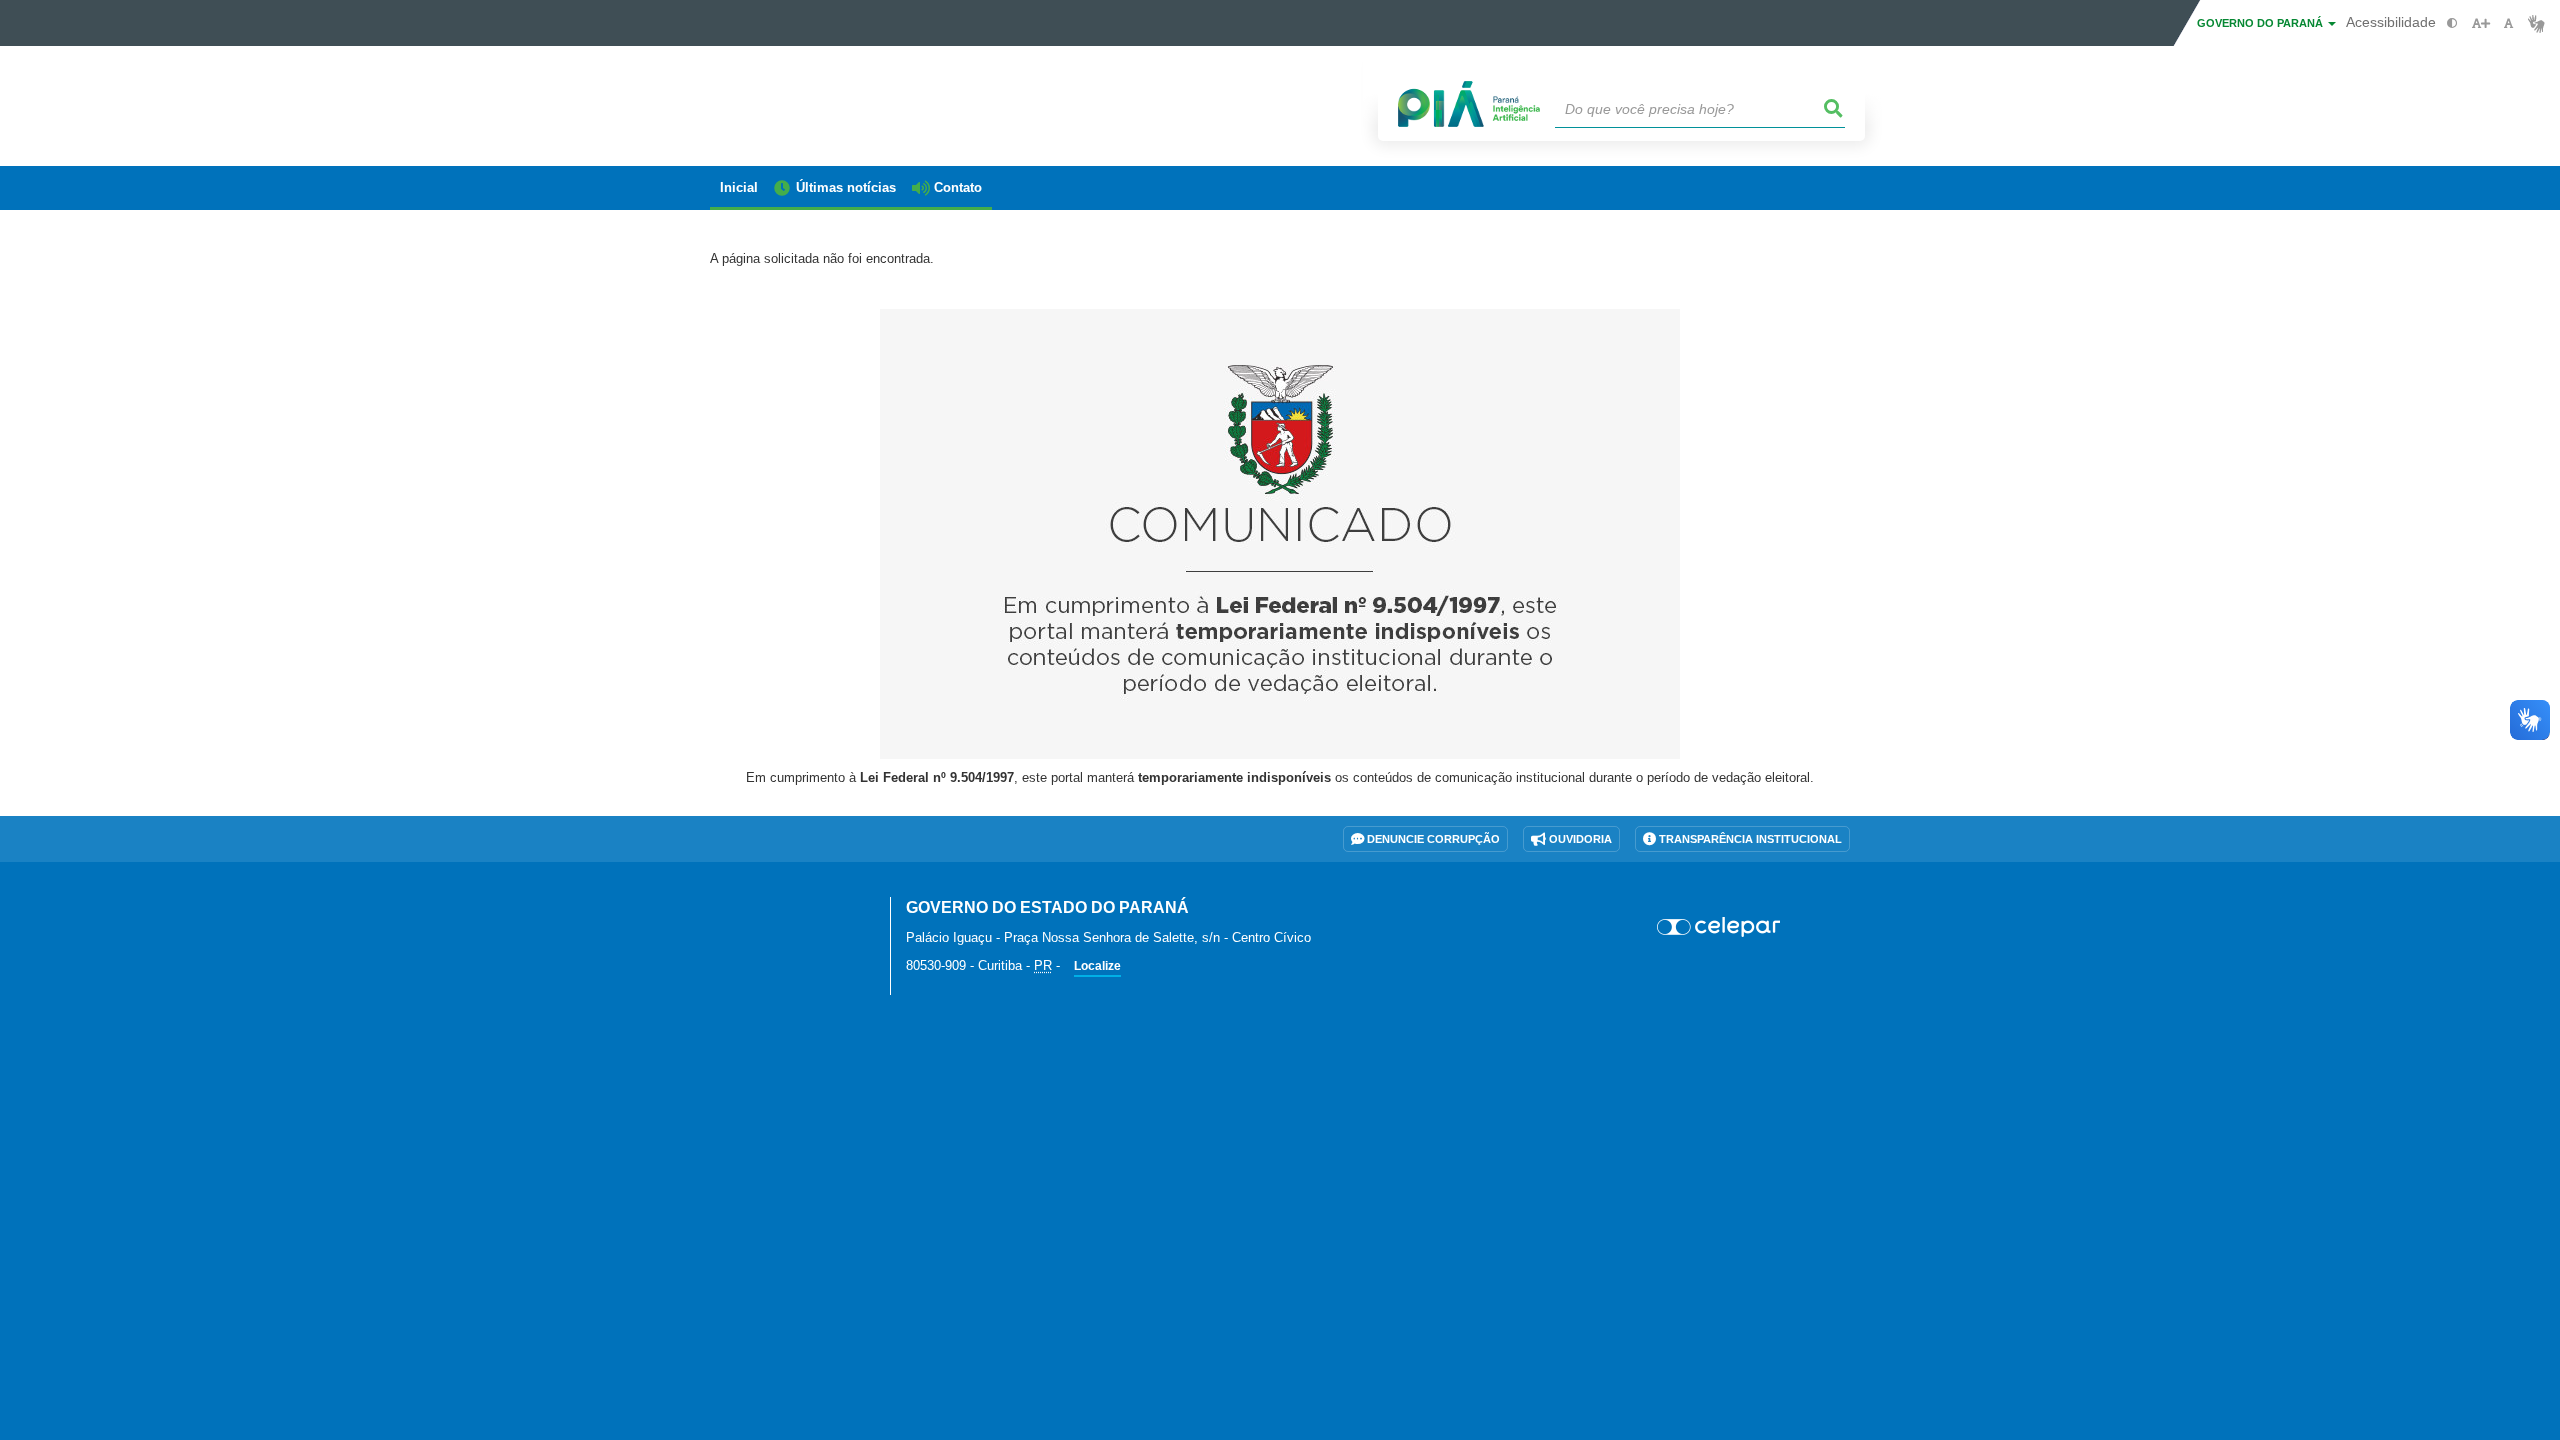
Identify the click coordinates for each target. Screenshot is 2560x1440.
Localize (1097, 966)
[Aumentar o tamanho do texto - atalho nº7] (2480, 23)
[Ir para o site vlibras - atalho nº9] (2536, 23)
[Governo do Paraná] (785, 919)
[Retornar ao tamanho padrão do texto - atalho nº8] (2508, 23)
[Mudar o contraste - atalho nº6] (2452, 23)
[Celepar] (1719, 927)
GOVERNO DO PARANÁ (2261, 23)
